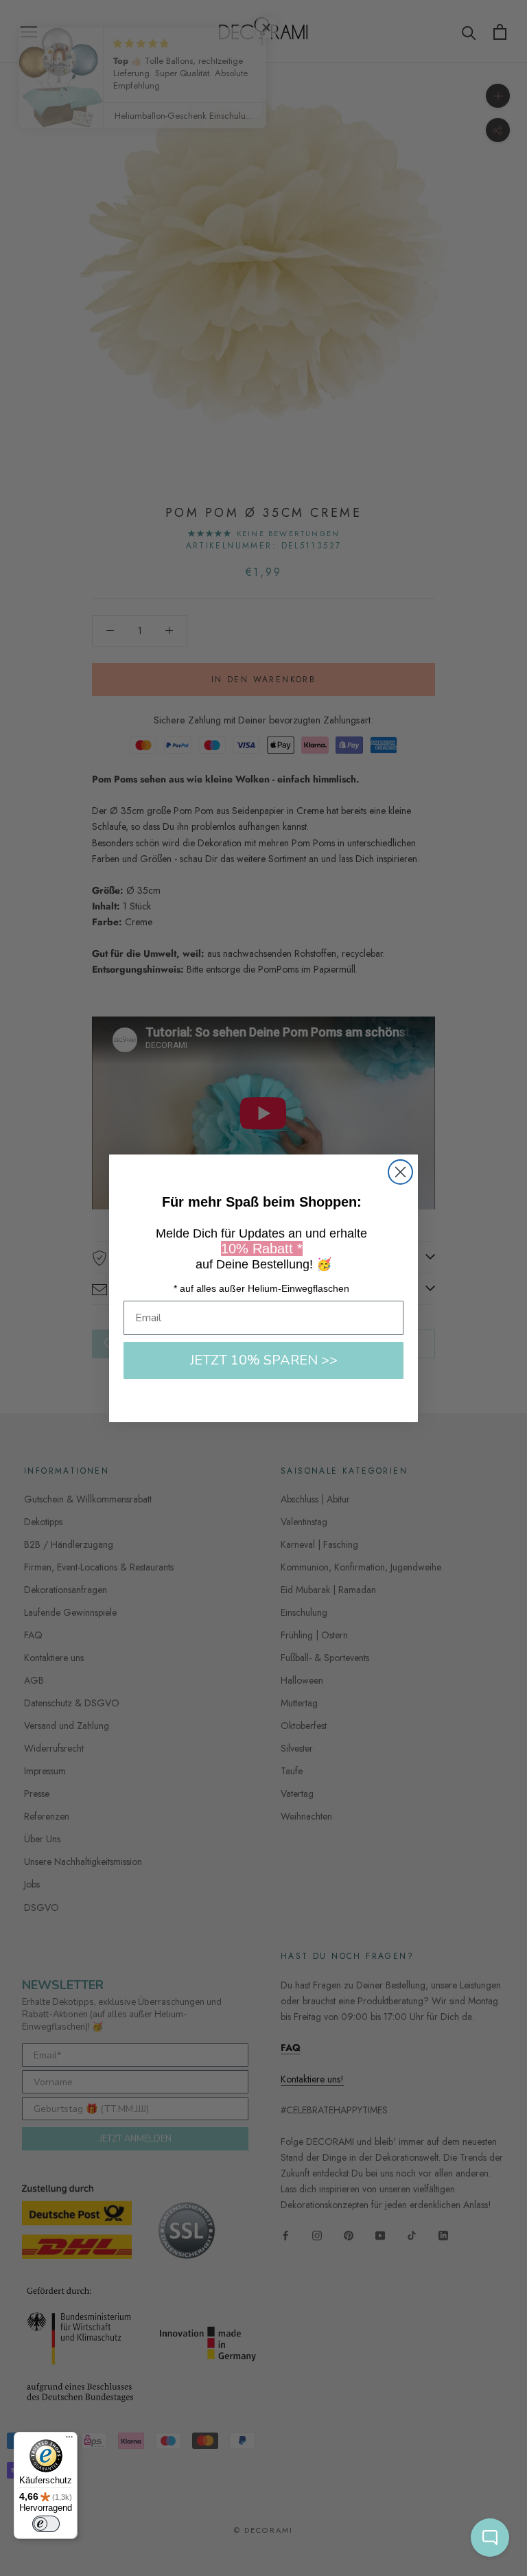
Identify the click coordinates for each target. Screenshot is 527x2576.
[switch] (46, 2524)
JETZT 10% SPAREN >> (264, 1360)
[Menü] (69, 2440)
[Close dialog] (400, 1172)
